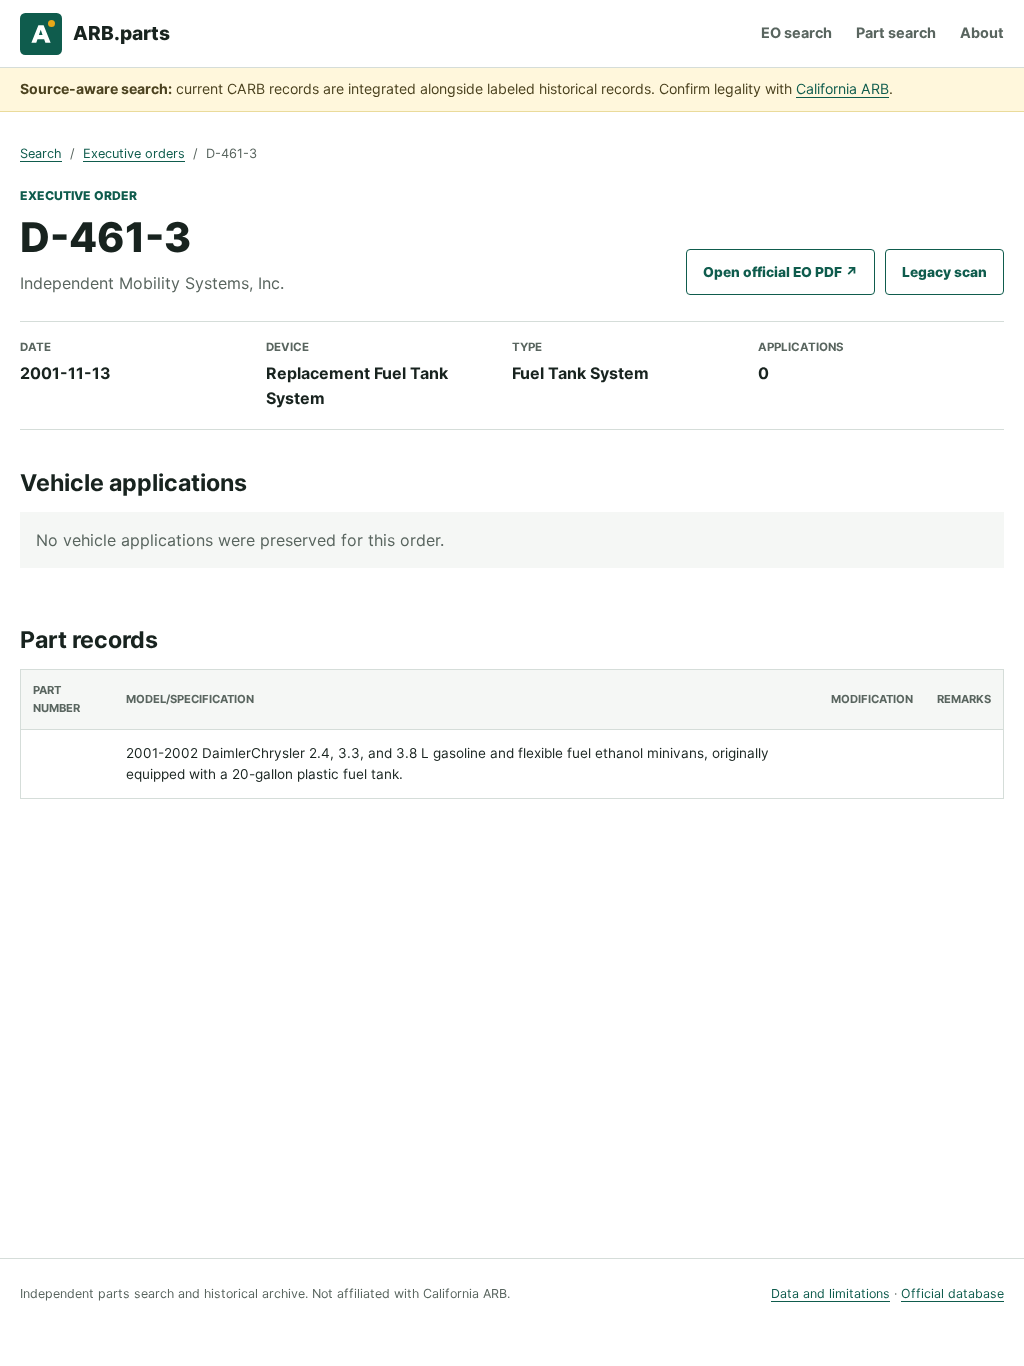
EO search (796, 32)
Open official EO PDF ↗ (780, 272)
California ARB (842, 88)
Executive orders (134, 153)
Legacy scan (944, 272)
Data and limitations (830, 1293)
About (982, 32)
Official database (952, 1293)
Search (41, 153)
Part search (896, 32)
